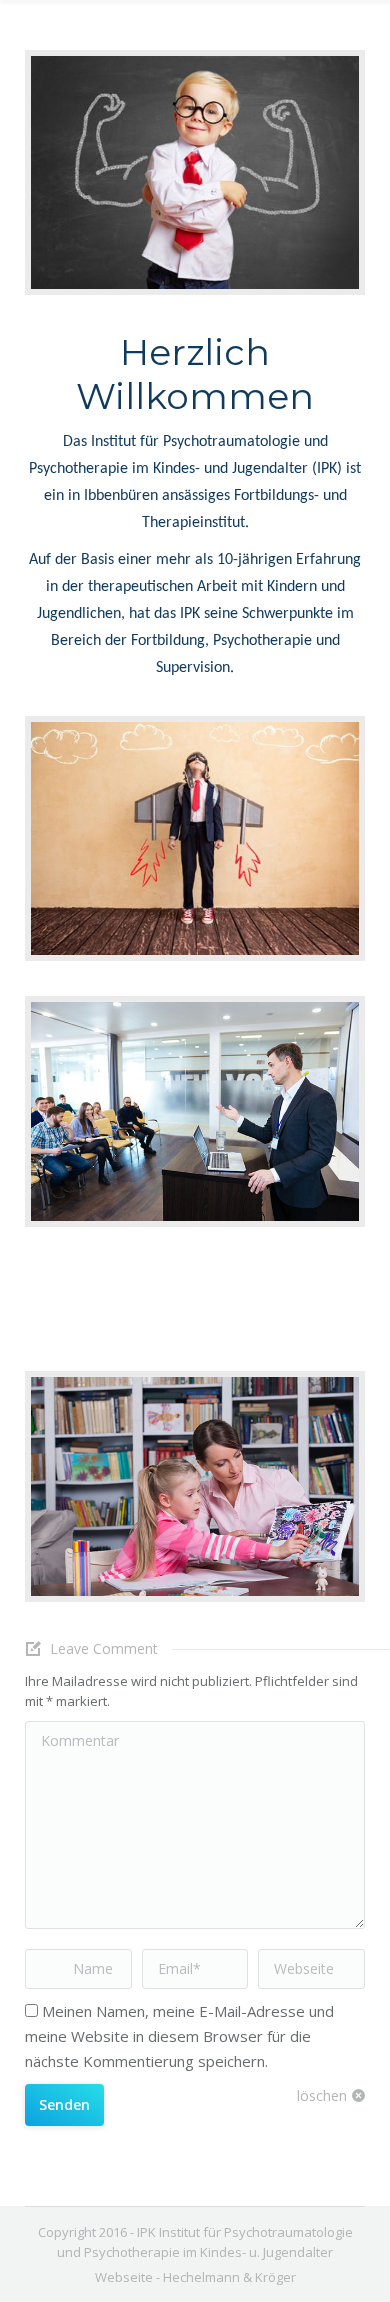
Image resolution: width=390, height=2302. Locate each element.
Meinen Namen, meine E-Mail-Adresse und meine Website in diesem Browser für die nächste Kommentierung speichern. (179, 2036)
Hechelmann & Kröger (229, 2277)
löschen (322, 2095)
